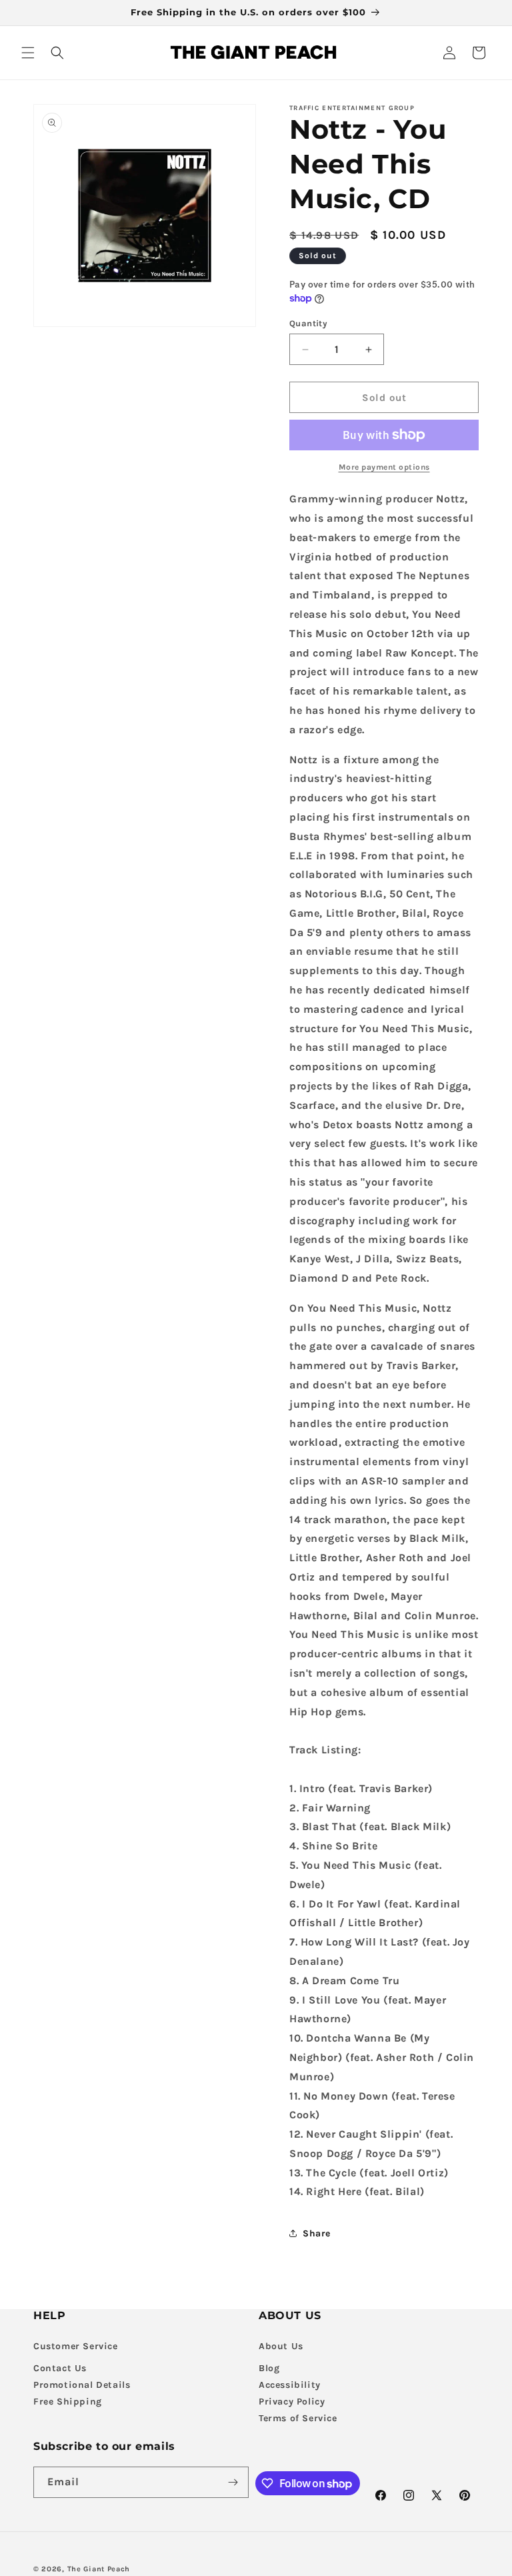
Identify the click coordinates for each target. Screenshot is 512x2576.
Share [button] (317, 2233)
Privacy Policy (292, 2402)
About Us (281, 2346)
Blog (269, 2368)
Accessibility (290, 2385)
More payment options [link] (384, 467)
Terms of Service (298, 2418)
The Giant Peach (99, 2569)
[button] (28, 53)
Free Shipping (68, 2402)
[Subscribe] (233, 2482)
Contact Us (60, 2368)
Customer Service (76, 2346)
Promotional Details (82, 2385)
